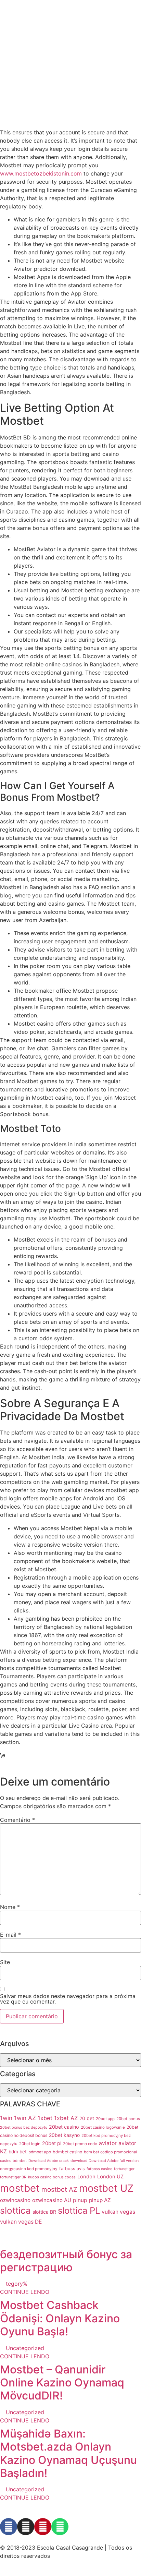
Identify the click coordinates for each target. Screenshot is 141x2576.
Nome (10, 1907)
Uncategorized (25, 2348)
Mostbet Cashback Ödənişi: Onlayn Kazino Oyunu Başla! (60, 2318)
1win (6, 2118)
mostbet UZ (106, 2188)
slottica (15, 2210)
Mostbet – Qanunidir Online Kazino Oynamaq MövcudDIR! (62, 2383)
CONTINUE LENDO (25, 2292)
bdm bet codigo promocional (110, 2152)
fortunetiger (124, 2169)
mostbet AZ (59, 2190)
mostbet (20, 2188)
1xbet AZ (66, 2118)
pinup (80, 2200)
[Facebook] (9, 2527)
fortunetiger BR (13, 2177)
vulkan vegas (118, 2212)
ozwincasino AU (52, 2200)
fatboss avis (72, 2169)
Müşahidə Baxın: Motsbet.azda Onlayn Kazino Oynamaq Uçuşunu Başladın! (68, 2453)
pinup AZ (100, 2200)
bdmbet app (40, 2152)
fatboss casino (99, 2169)
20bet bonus (128, 2119)
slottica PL (79, 2210)
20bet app (105, 2119)
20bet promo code (80, 2144)
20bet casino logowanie (103, 2127)
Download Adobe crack (49, 2161)
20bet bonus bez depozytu (24, 2127)
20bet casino (64, 2127)
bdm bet (18, 2152)
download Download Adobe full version (105, 2161)
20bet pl (52, 2143)
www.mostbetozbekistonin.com (41, 173)
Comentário (17, 1820)
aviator (108, 2143)
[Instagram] (26, 2527)
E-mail (10, 1935)
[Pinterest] (43, 2527)
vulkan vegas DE (21, 2222)
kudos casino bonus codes (52, 2177)
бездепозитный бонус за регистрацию (66, 2261)
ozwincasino (15, 2200)
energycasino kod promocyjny (29, 2169)
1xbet (45, 2118)
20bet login (30, 2144)
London (86, 2177)
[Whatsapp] (60, 2527)
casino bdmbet (13, 2161)
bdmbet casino (67, 2152)
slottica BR (44, 2212)
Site (5, 1962)
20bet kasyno (64, 2135)
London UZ (110, 2177)
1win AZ (25, 2118)
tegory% (17, 2284)
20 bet (87, 2118)
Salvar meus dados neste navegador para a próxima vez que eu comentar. (68, 1999)
